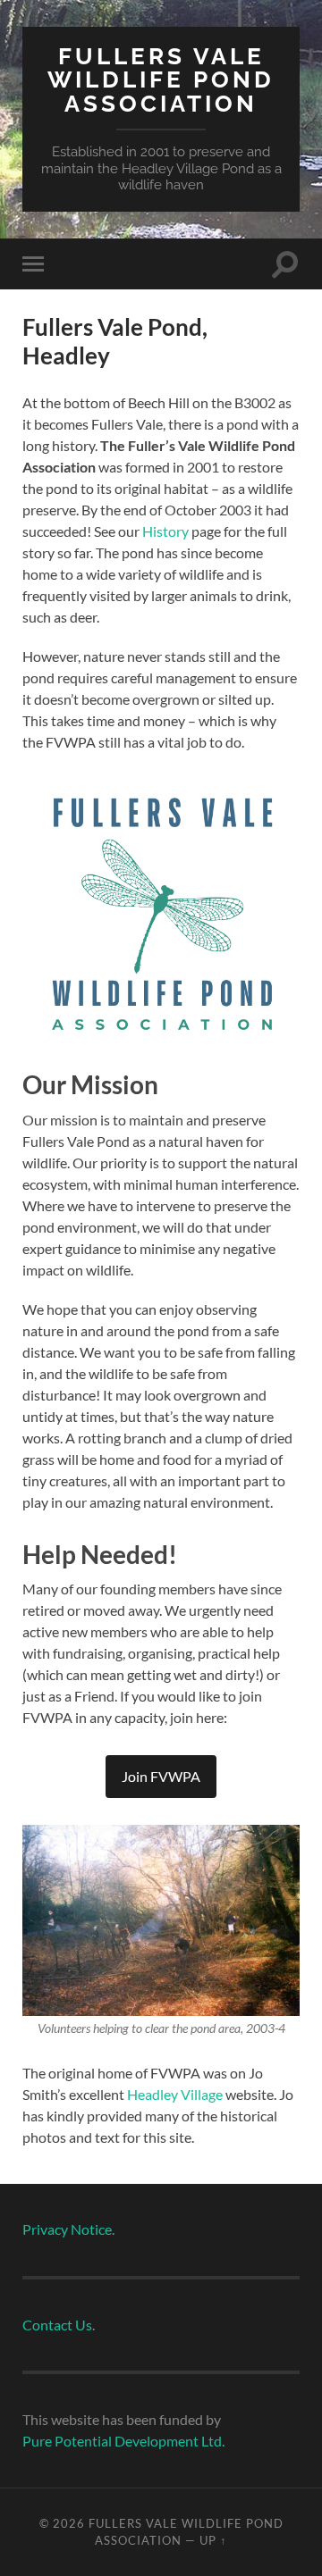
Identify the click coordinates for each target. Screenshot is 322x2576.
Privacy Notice (67, 2229)
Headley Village (175, 2094)
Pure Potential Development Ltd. (123, 2441)
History (164, 531)
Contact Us (57, 2325)
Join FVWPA (161, 1776)
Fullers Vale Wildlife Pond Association (161, 79)
